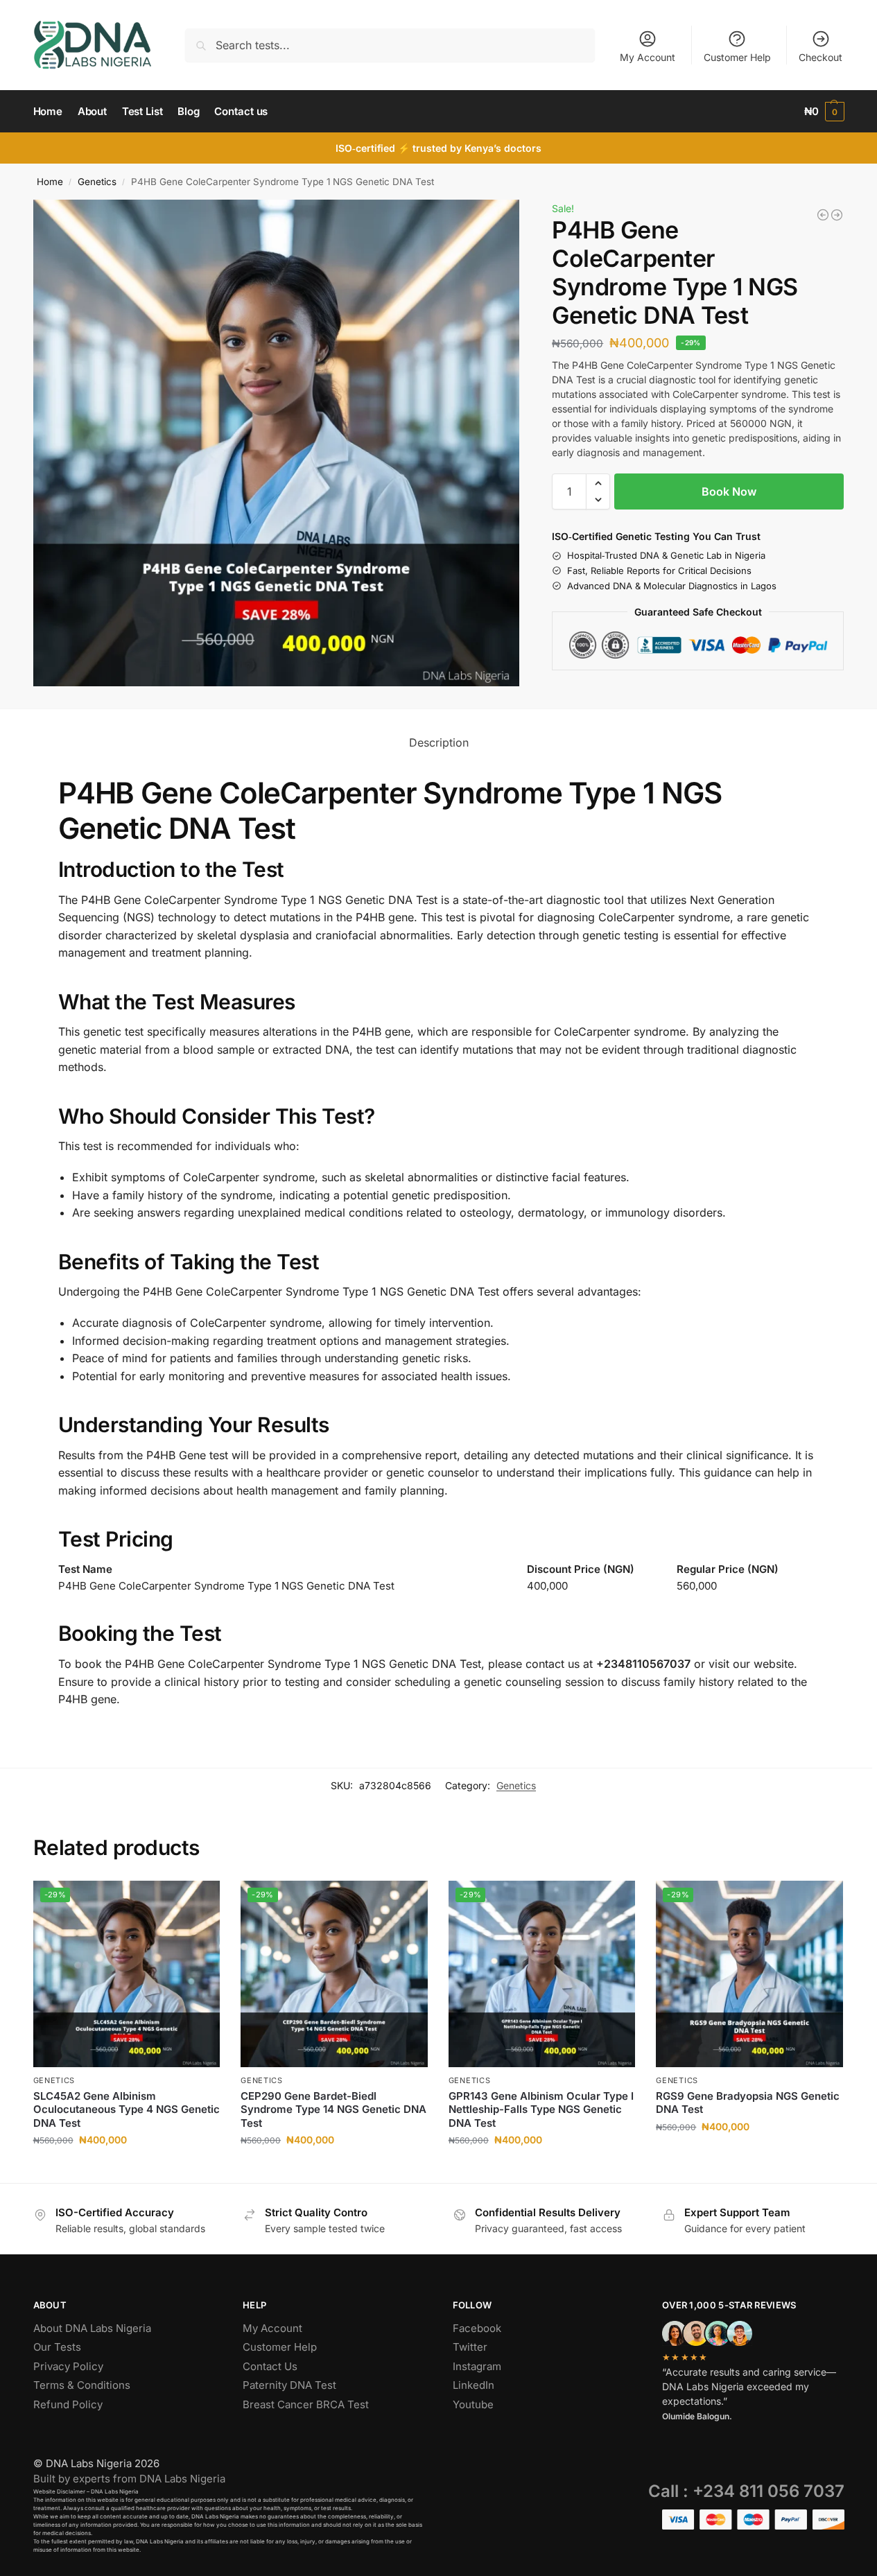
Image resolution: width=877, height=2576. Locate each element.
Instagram (477, 2366)
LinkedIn (474, 2385)
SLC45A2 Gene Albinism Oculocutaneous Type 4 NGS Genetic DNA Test (127, 2109)
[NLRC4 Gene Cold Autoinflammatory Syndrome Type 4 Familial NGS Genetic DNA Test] (823, 215)
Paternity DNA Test (289, 2385)
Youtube (473, 2404)
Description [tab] (439, 742)
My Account (648, 57)
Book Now (729, 491)
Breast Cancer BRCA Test (306, 2404)
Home (50, 182)
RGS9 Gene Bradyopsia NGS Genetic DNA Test (748, 2103)
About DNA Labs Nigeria (92, 2328)
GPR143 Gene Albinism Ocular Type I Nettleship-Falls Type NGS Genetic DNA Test (541, 2109)
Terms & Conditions (82, 2385)
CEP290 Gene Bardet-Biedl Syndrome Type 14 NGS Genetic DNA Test (333, 2109)
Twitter (470, 2347)
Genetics (97, 182)
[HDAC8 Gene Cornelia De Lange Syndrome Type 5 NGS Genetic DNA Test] (837, 215)
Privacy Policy (68, 2366)
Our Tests (57, 2347)
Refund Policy (68, 2404)
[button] (824, 112)
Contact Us (270, 2366)
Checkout (820, 57)
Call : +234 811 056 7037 (746, 2491)
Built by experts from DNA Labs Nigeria (129, 2479)
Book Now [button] (127, 2169)
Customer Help (737, 57)
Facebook (477, 2328)
